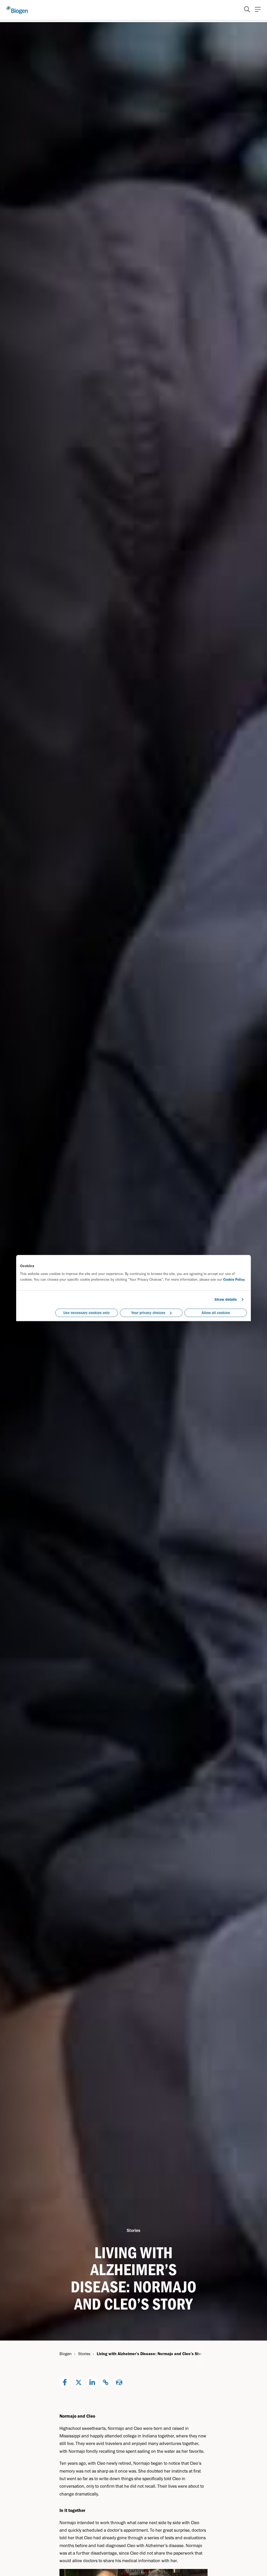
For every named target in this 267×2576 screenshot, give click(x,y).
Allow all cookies (216, 1313)
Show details (226, 1299)
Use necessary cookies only (87, 1313)
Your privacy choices (148, 1313)
